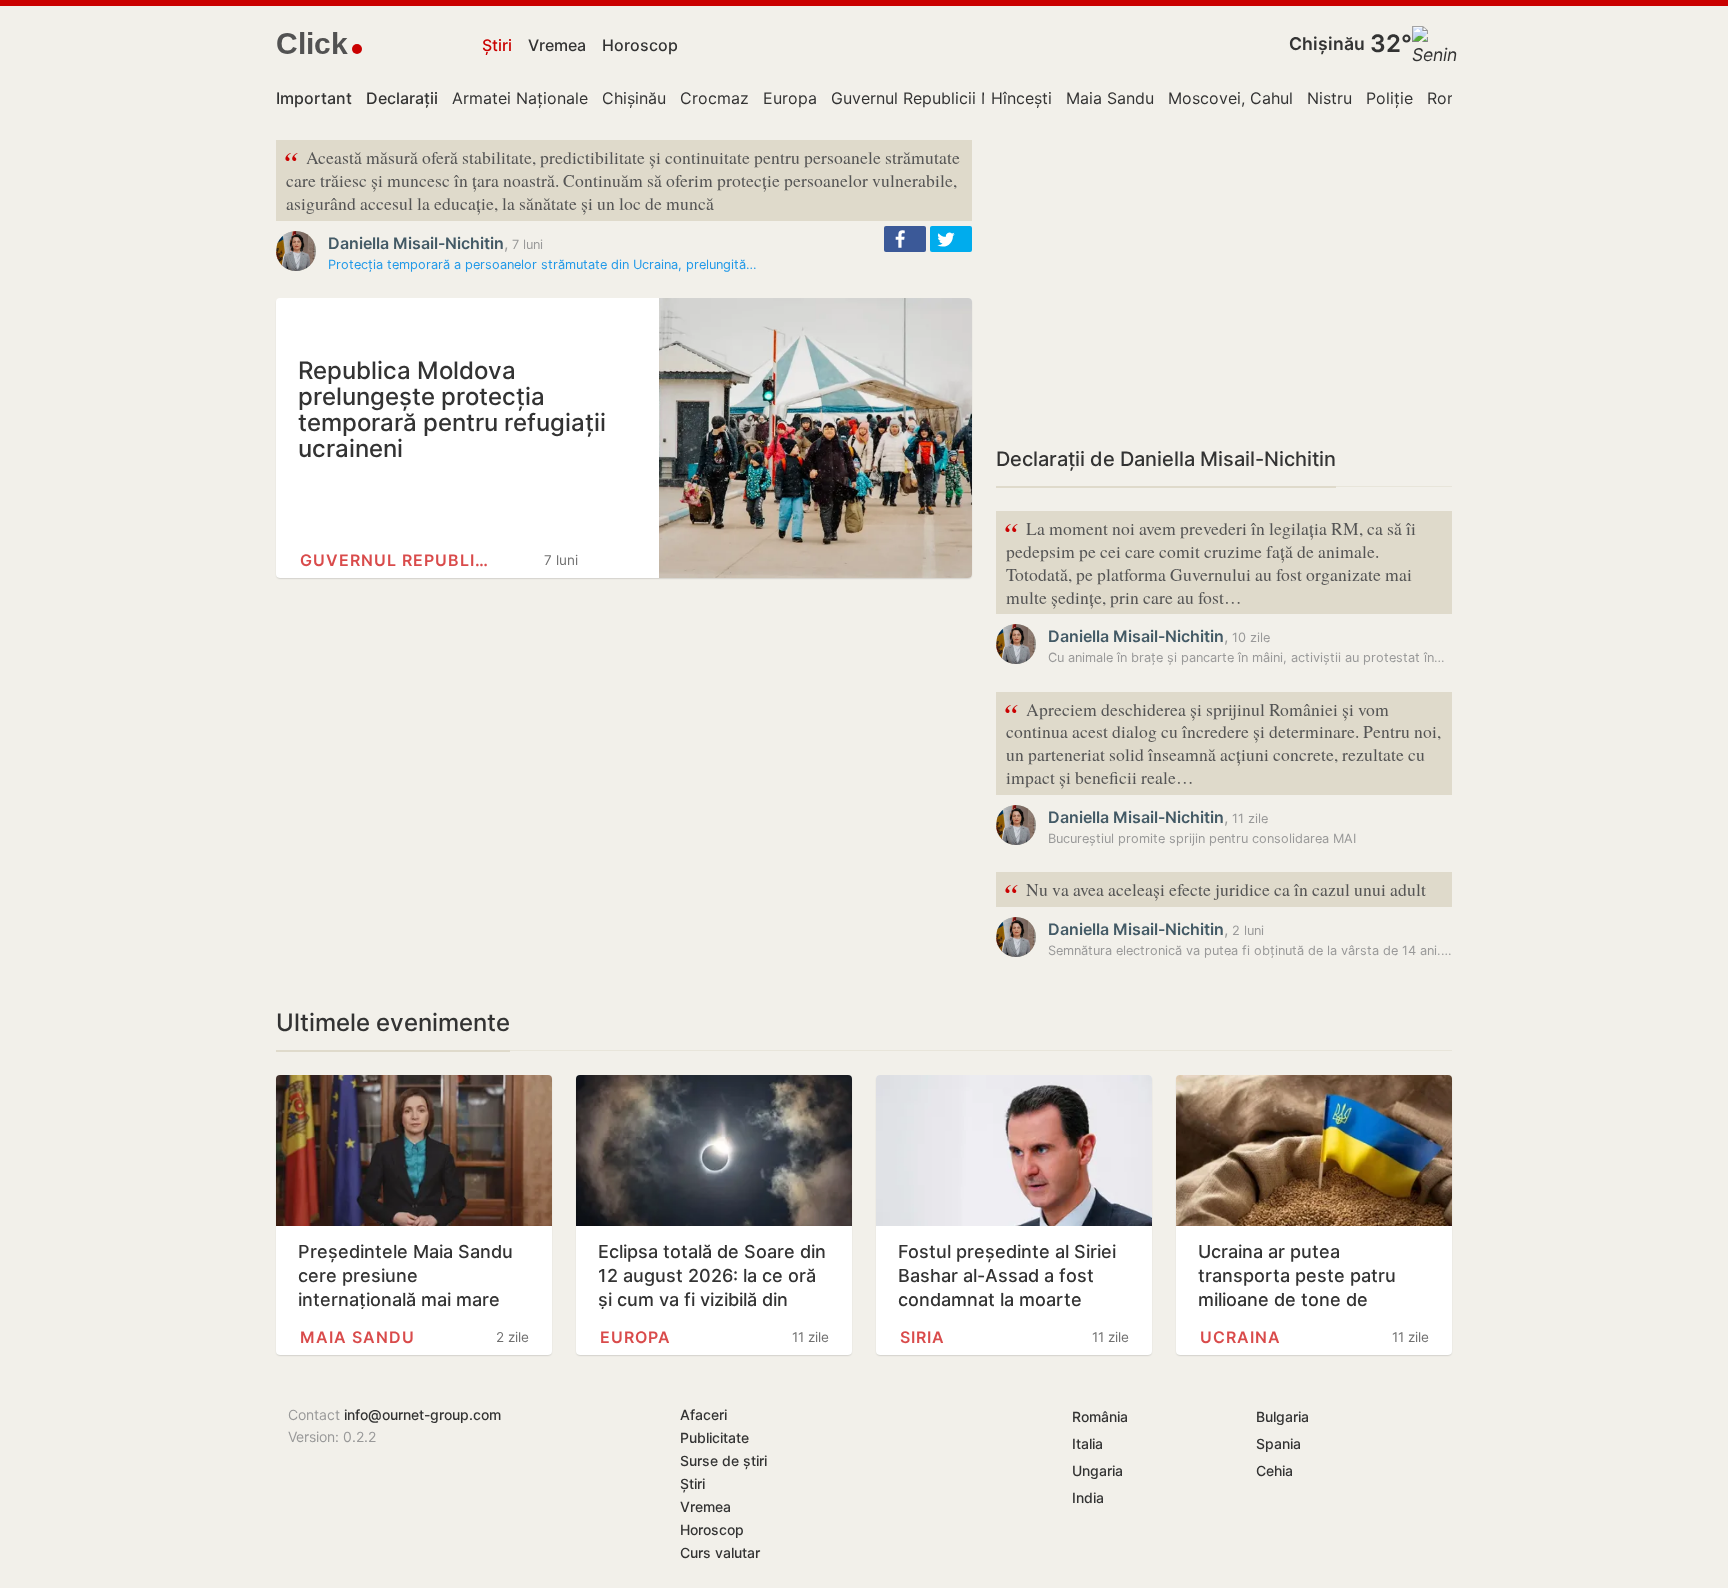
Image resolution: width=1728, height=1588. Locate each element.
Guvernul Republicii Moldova (939, 98)
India (1088, 1497)
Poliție (1389, 98)
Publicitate (714, 1437)
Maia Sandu (1110, 98)
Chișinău (1327, 43)
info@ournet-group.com (422, 1414)
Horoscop (640, 45)
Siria (922, 1337)
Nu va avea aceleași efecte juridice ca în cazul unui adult (1215, 890)
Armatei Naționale (520, 98)
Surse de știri (723, 1460)
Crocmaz (714, 98)
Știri (497, 45)
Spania (1278, 1443)
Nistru (1329, 98)
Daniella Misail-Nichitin (416, 243)
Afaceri (703, 1414)
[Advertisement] (1224, 280)
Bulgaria (1282, 1416)
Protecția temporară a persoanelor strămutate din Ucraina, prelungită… (542, 264)
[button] (905, 239)
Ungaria (1097, 1470)
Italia (1087, 1443)
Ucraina (1240, 1337)
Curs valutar (720, 1552)
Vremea (557, 45)
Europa (790, 98)
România (1100, 1416)
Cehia (1274, 1470)
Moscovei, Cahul (1230, 98)
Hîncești (1021, 98)
